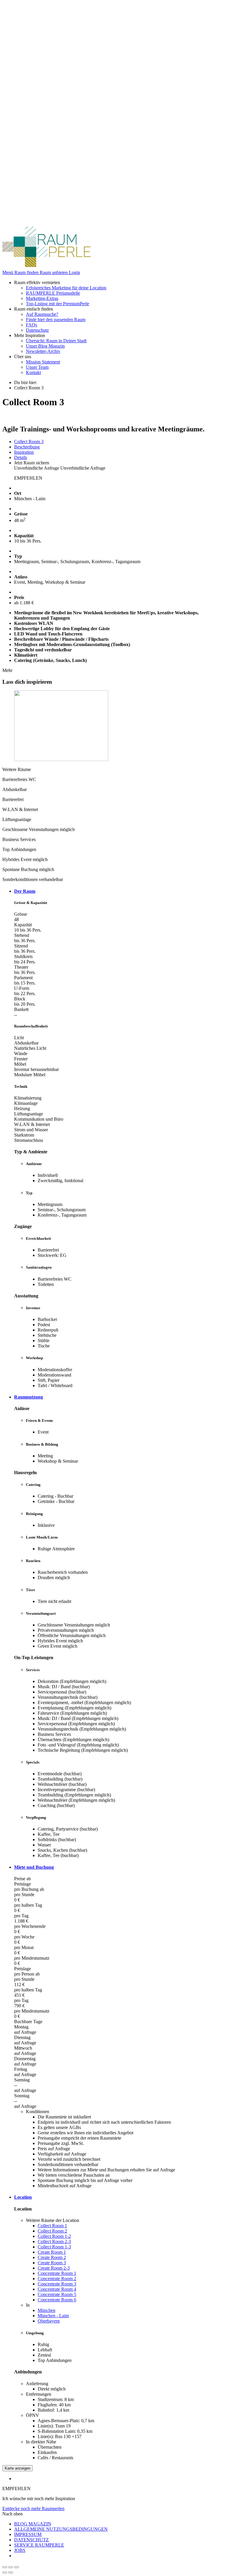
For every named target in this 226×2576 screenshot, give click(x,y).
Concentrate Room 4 (57, 2289)
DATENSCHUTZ (31, 2540)
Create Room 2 (52, 2257)
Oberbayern (49, 2321)
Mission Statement (43, 362)
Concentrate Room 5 (57, 2294)
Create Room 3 (52, 2263)
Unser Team (37, 367)
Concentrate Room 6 (57, 2300)
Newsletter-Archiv (43, 351)
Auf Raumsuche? (42, 314)
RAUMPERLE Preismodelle (53, 293)
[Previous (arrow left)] (5, 2572)
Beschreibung (27, 447)
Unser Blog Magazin (45, 346)
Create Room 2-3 (54, 2268)
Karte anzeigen (18, 2468)
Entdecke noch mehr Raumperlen (33, 2509)
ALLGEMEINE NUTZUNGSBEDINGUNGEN (61, 2529)
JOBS (20, 2550)
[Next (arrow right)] (11, 2572)
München (46, 2310)
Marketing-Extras (42, 298)
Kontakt (33, 372)
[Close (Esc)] (5, 2567)
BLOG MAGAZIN (33, 2524)
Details (21, 457)
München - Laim (53, 2316)
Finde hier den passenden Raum (56, 320)
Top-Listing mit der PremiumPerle (58, 304)
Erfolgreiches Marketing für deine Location (66, 288)
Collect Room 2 (52, 2231)
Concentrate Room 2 (57, 2279)
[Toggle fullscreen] (11, 2567)
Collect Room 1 (52, 2226)
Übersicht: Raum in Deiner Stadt (56, 341)
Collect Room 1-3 (54, 2247)
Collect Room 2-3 (54, 2242)
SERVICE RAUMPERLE (39, 2545)
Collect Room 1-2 (54, 2236)
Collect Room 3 (29, 442)
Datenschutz (37, 330)
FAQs (31, 325)
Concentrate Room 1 (57, 2273)
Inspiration (24, 452)
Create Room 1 (52, 2252)
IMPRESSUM (28, 2534)
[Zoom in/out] (16, 2567)
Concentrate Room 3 (57, 2284)
